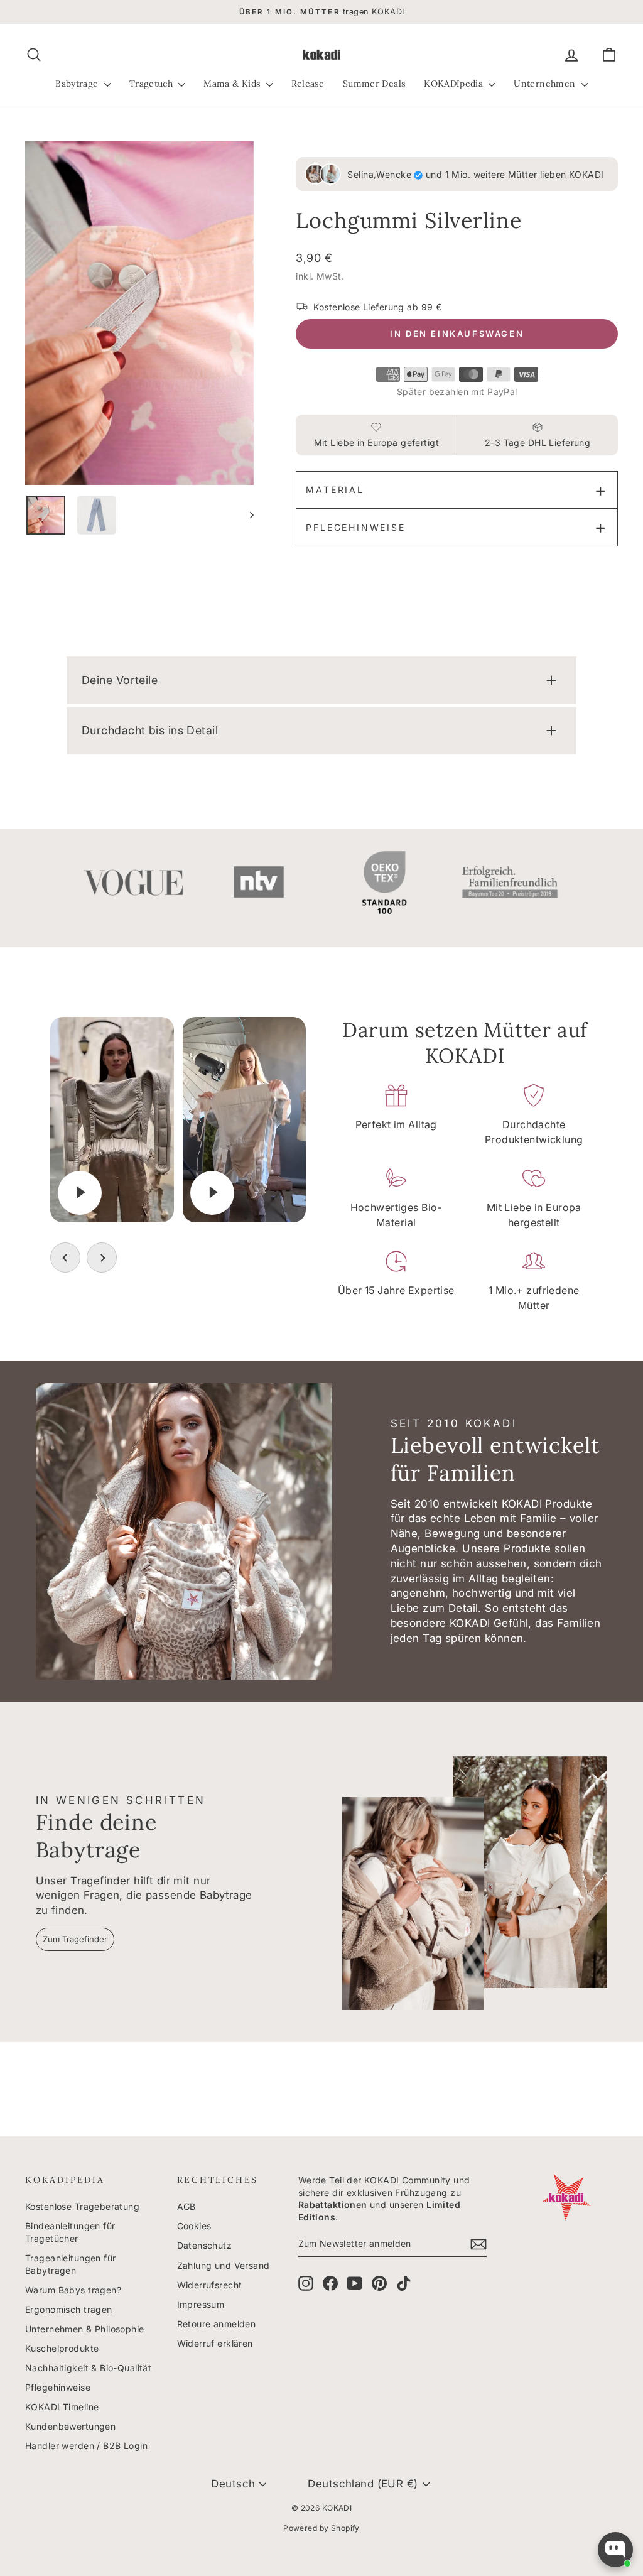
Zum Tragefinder (75, 1939)
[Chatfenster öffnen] (615, 2550)
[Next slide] (102, 1258)
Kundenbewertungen (70, 2426)
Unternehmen (546, 84)
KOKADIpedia (455, 84)
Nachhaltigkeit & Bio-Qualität (88, 2368)
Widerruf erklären (215, 2343)
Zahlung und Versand (224, 2265)
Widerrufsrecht (210, 2285)
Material (335, 490)
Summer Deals (374, 84)
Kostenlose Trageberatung (82, 2206)
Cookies (194, 2226)
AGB (186, 2206)
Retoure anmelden (217, 2324)
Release (308, 84)
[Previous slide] (65, 1258)
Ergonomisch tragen (69, 2309)
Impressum (201, 2304)
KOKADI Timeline (62, 2407)
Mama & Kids (233, 84)
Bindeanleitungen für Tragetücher (70, 2232)
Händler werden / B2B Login (86, 2446)
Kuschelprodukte (62, 2348)
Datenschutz (205, 2245)
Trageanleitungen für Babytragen (71, 2264)
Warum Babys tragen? (73, 2290)
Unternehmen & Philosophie (85, 2329)
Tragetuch (153, 84)
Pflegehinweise (355, 527)
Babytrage (78, 84)
